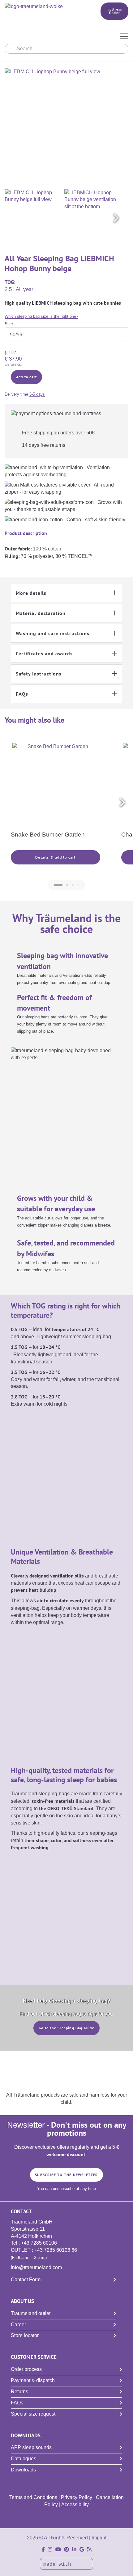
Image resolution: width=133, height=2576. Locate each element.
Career (18, 2325)
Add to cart (26, 377)
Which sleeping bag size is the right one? (41, 316)
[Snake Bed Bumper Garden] (56, 786)
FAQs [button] (22, 694)
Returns (19, 2392)
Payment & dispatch (33, 2380)
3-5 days (37, 394)
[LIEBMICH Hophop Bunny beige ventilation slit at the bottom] (93, 218)
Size (9, 324)
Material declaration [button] (41, 613)
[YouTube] (58, 2549)
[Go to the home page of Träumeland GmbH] (44, 7)
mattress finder (115, 11)
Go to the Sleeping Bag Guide (66, 2028)
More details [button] (31, 593)
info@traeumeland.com (36, 2267)
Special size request (33, 2414)
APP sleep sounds (31, 2447)
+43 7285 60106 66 (56, 2250)
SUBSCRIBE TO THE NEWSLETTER (66, 2175)
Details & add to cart (55, 857)
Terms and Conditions (33, 2497)
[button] (116, 218)
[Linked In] (74, 2549)
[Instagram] (50, 2549)
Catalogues (24, 2459)
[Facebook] (43, 2549)
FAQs (17, 2403)
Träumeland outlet (31, 2313)
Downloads (23, 2470)
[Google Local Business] (82, 2549)
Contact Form (26, 2280)
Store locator (25, 2335)
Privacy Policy (77, 2497)
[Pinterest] (66, 2549)
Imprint (99, 2538)
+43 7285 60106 (39, 2243)
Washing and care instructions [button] (53, 633)
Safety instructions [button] (39, 674)
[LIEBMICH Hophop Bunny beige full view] (34, 218)
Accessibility (75, 2504)
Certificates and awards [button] (44, 653)
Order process (26, 2369)
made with (59, 2565)
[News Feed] (89, 2549)
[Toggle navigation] (124, 37)
